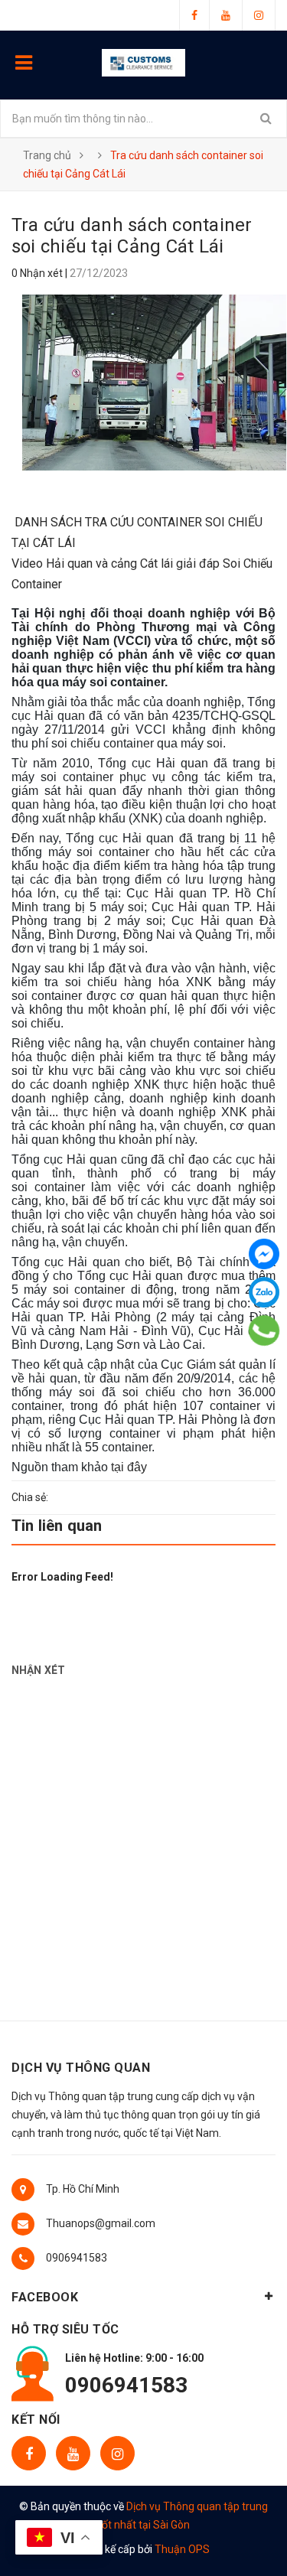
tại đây (129, 1467)
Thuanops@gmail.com (101, 2223)
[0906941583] (264, 1330)
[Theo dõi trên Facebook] (29, 2453)
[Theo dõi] (259, 15)
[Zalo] (264, 1292)
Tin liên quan (57, 1526)
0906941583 (77, 2258)
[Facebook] (264, 1254)
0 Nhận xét (38, 273)
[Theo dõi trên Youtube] (73, 2453)
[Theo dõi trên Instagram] (117, 2453)
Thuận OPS (182, 2549)
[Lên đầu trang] (236, 2542)
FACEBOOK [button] (45, 2297)
